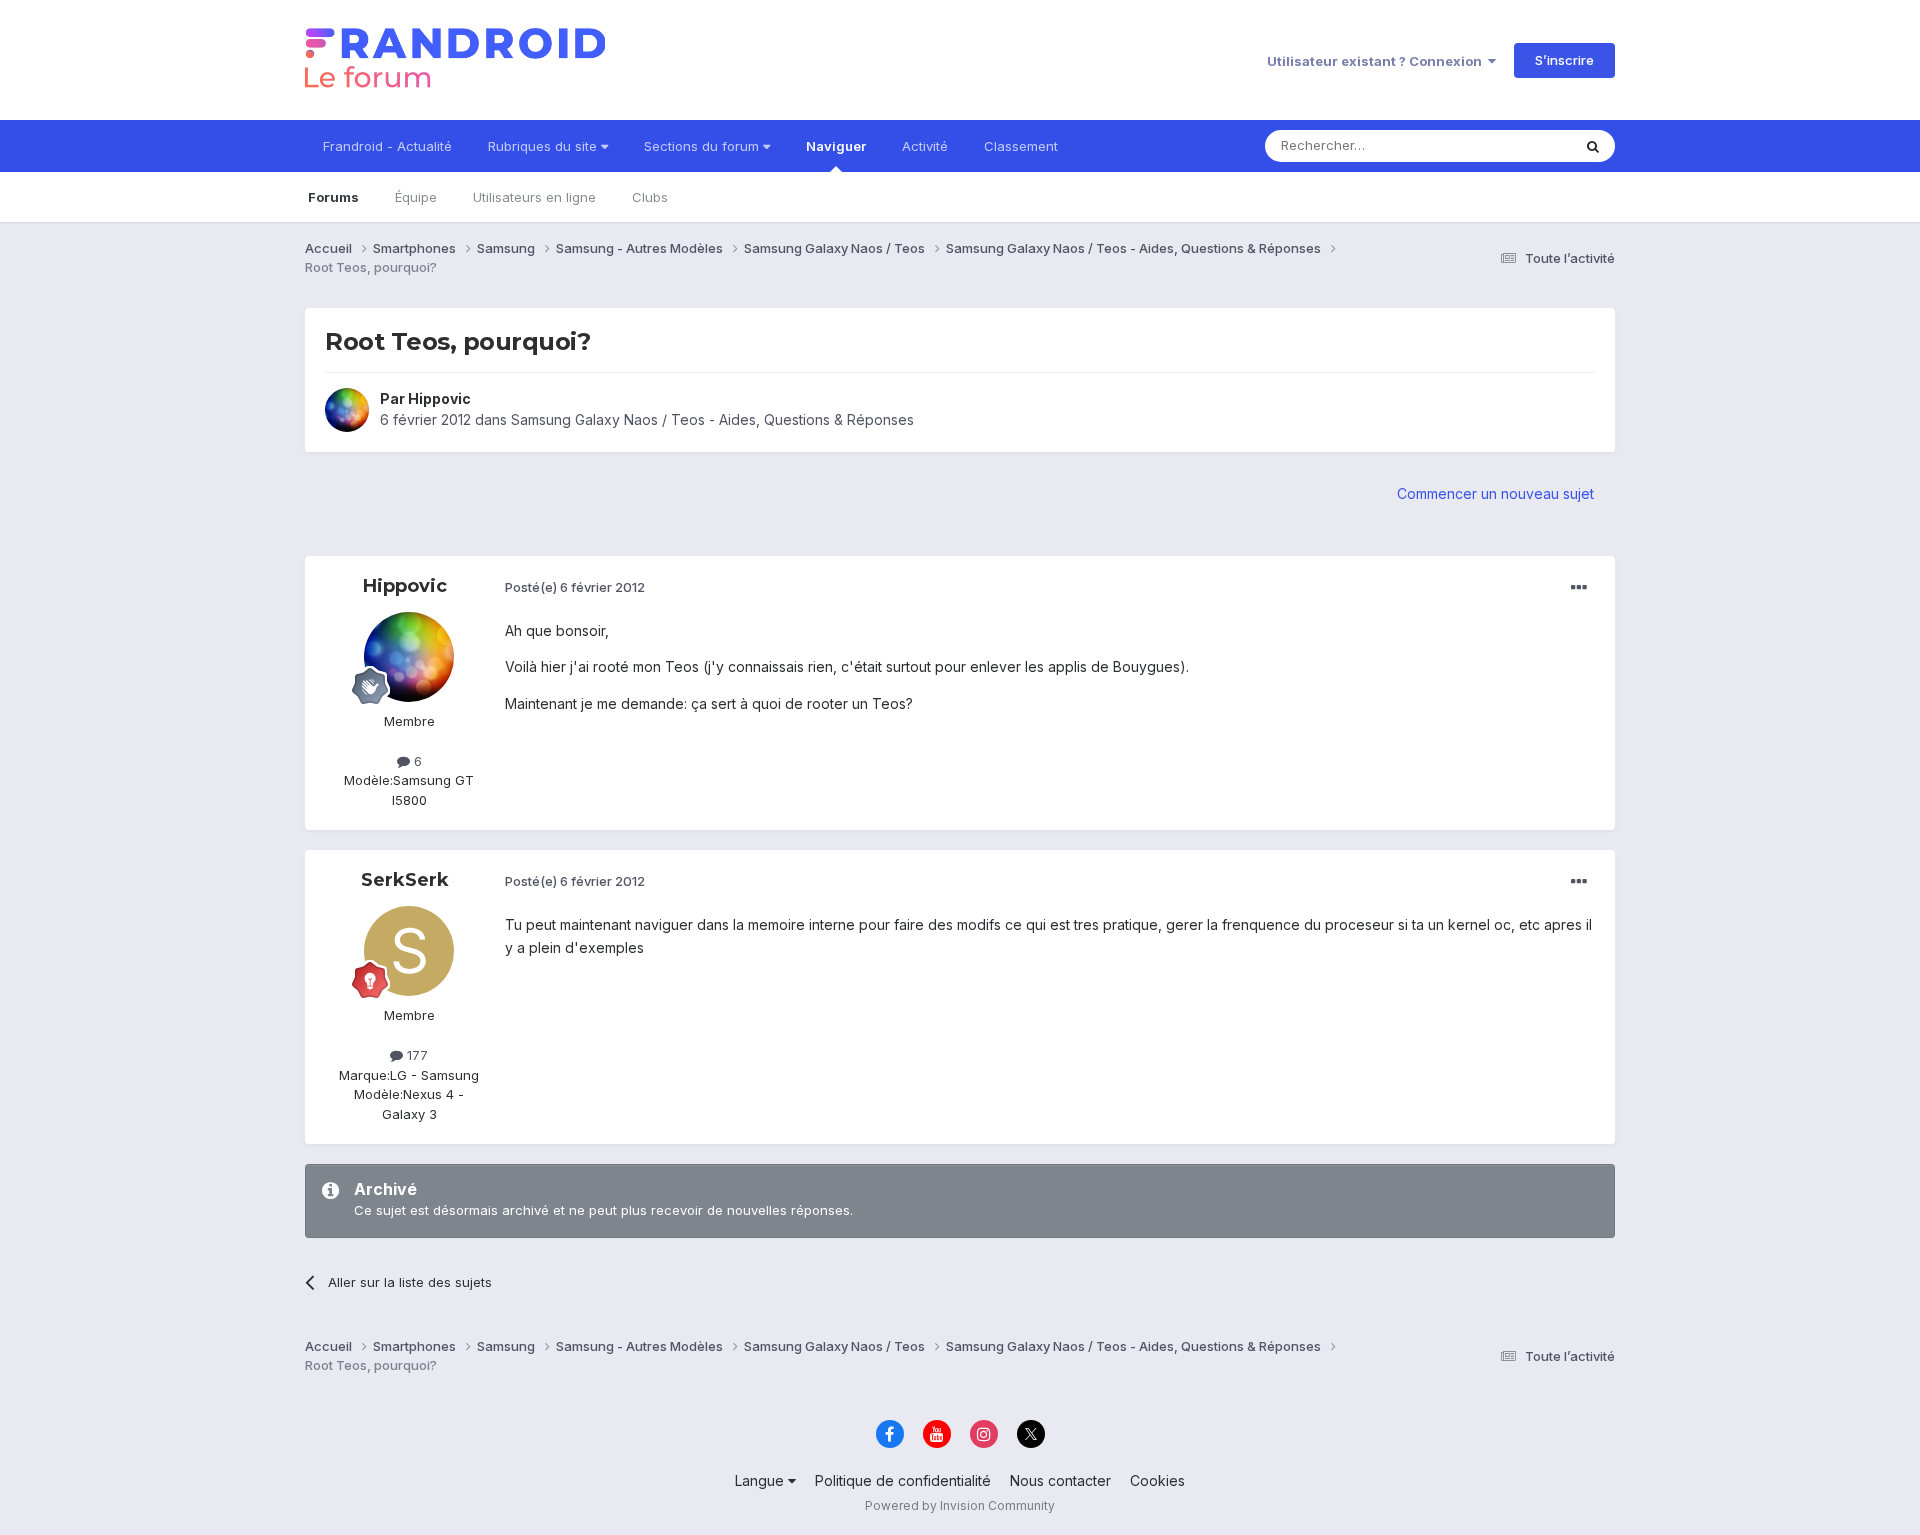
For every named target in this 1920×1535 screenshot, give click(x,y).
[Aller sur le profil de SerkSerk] (409, 951)
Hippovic (439, 398)
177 (415, 1055)
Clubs (650, 197)
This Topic (1512, 145)
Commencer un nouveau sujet (1495, 493)
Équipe (416, 197)
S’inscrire (1564, 60)
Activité (925, 146)
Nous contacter (1060, 1480)
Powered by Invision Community (960, 1505)
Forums (333, 197)
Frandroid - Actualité (387, 146)
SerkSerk (405, 880)
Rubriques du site (544, 146)
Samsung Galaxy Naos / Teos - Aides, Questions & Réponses (712, 419)
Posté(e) (575, 587)
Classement (1021, 146)
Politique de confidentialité (903, 1480)
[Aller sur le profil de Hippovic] (347, 410)
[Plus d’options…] (1579, 588)
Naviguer (836, 146)
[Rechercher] (1593, 146)
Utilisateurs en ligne (534, 197)
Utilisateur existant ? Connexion (1377, 61)
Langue (761, 1480)
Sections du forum (703, 146)
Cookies (1157, 1480)
